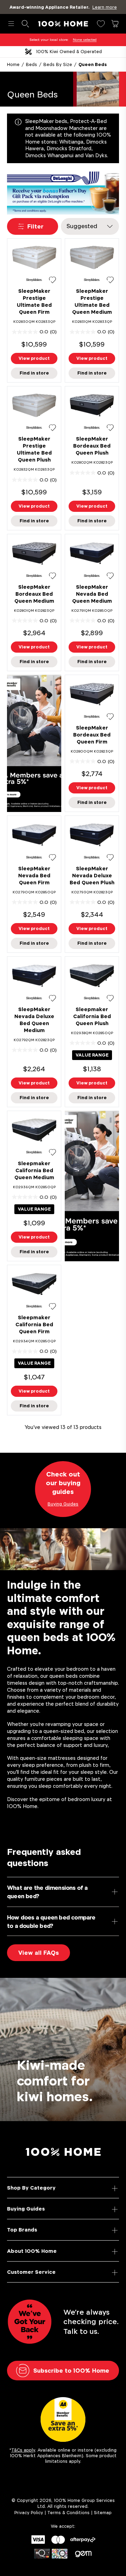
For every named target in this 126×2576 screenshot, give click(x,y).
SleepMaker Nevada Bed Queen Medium (92, 594)
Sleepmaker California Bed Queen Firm (34, 1324)
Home (13, 64)
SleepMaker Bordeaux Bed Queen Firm (92, 735)
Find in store (34, 373)
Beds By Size (58, 64)
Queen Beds (93, 64)
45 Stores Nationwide (69, 52)
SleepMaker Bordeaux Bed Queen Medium (34, 594)
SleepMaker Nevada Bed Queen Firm (34, 875)
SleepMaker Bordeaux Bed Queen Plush (92, 446)
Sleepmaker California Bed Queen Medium (34, 1170)
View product (34, 358)
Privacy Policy (29, 2513)
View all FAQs (38, 1953)
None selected (85, 40)
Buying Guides (26, 2209)
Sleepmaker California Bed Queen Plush (92, 1016)
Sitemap (103, 2513)
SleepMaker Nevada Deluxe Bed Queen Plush (92, 875)
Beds (31, 64)
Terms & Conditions (68, 2513)
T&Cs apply (23, 2450)
